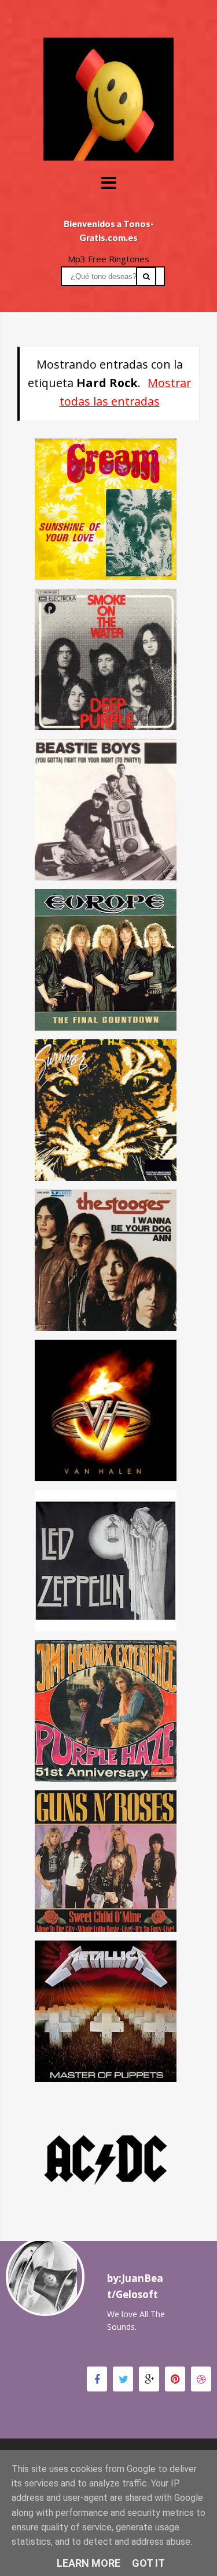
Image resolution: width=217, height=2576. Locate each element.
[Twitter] (123, 2379)
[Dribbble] (201, 2379)
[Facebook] (97, 2379)
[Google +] (149, 2379)
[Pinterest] (175, 2379)
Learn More (89, 2563)
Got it (148, 2563)
